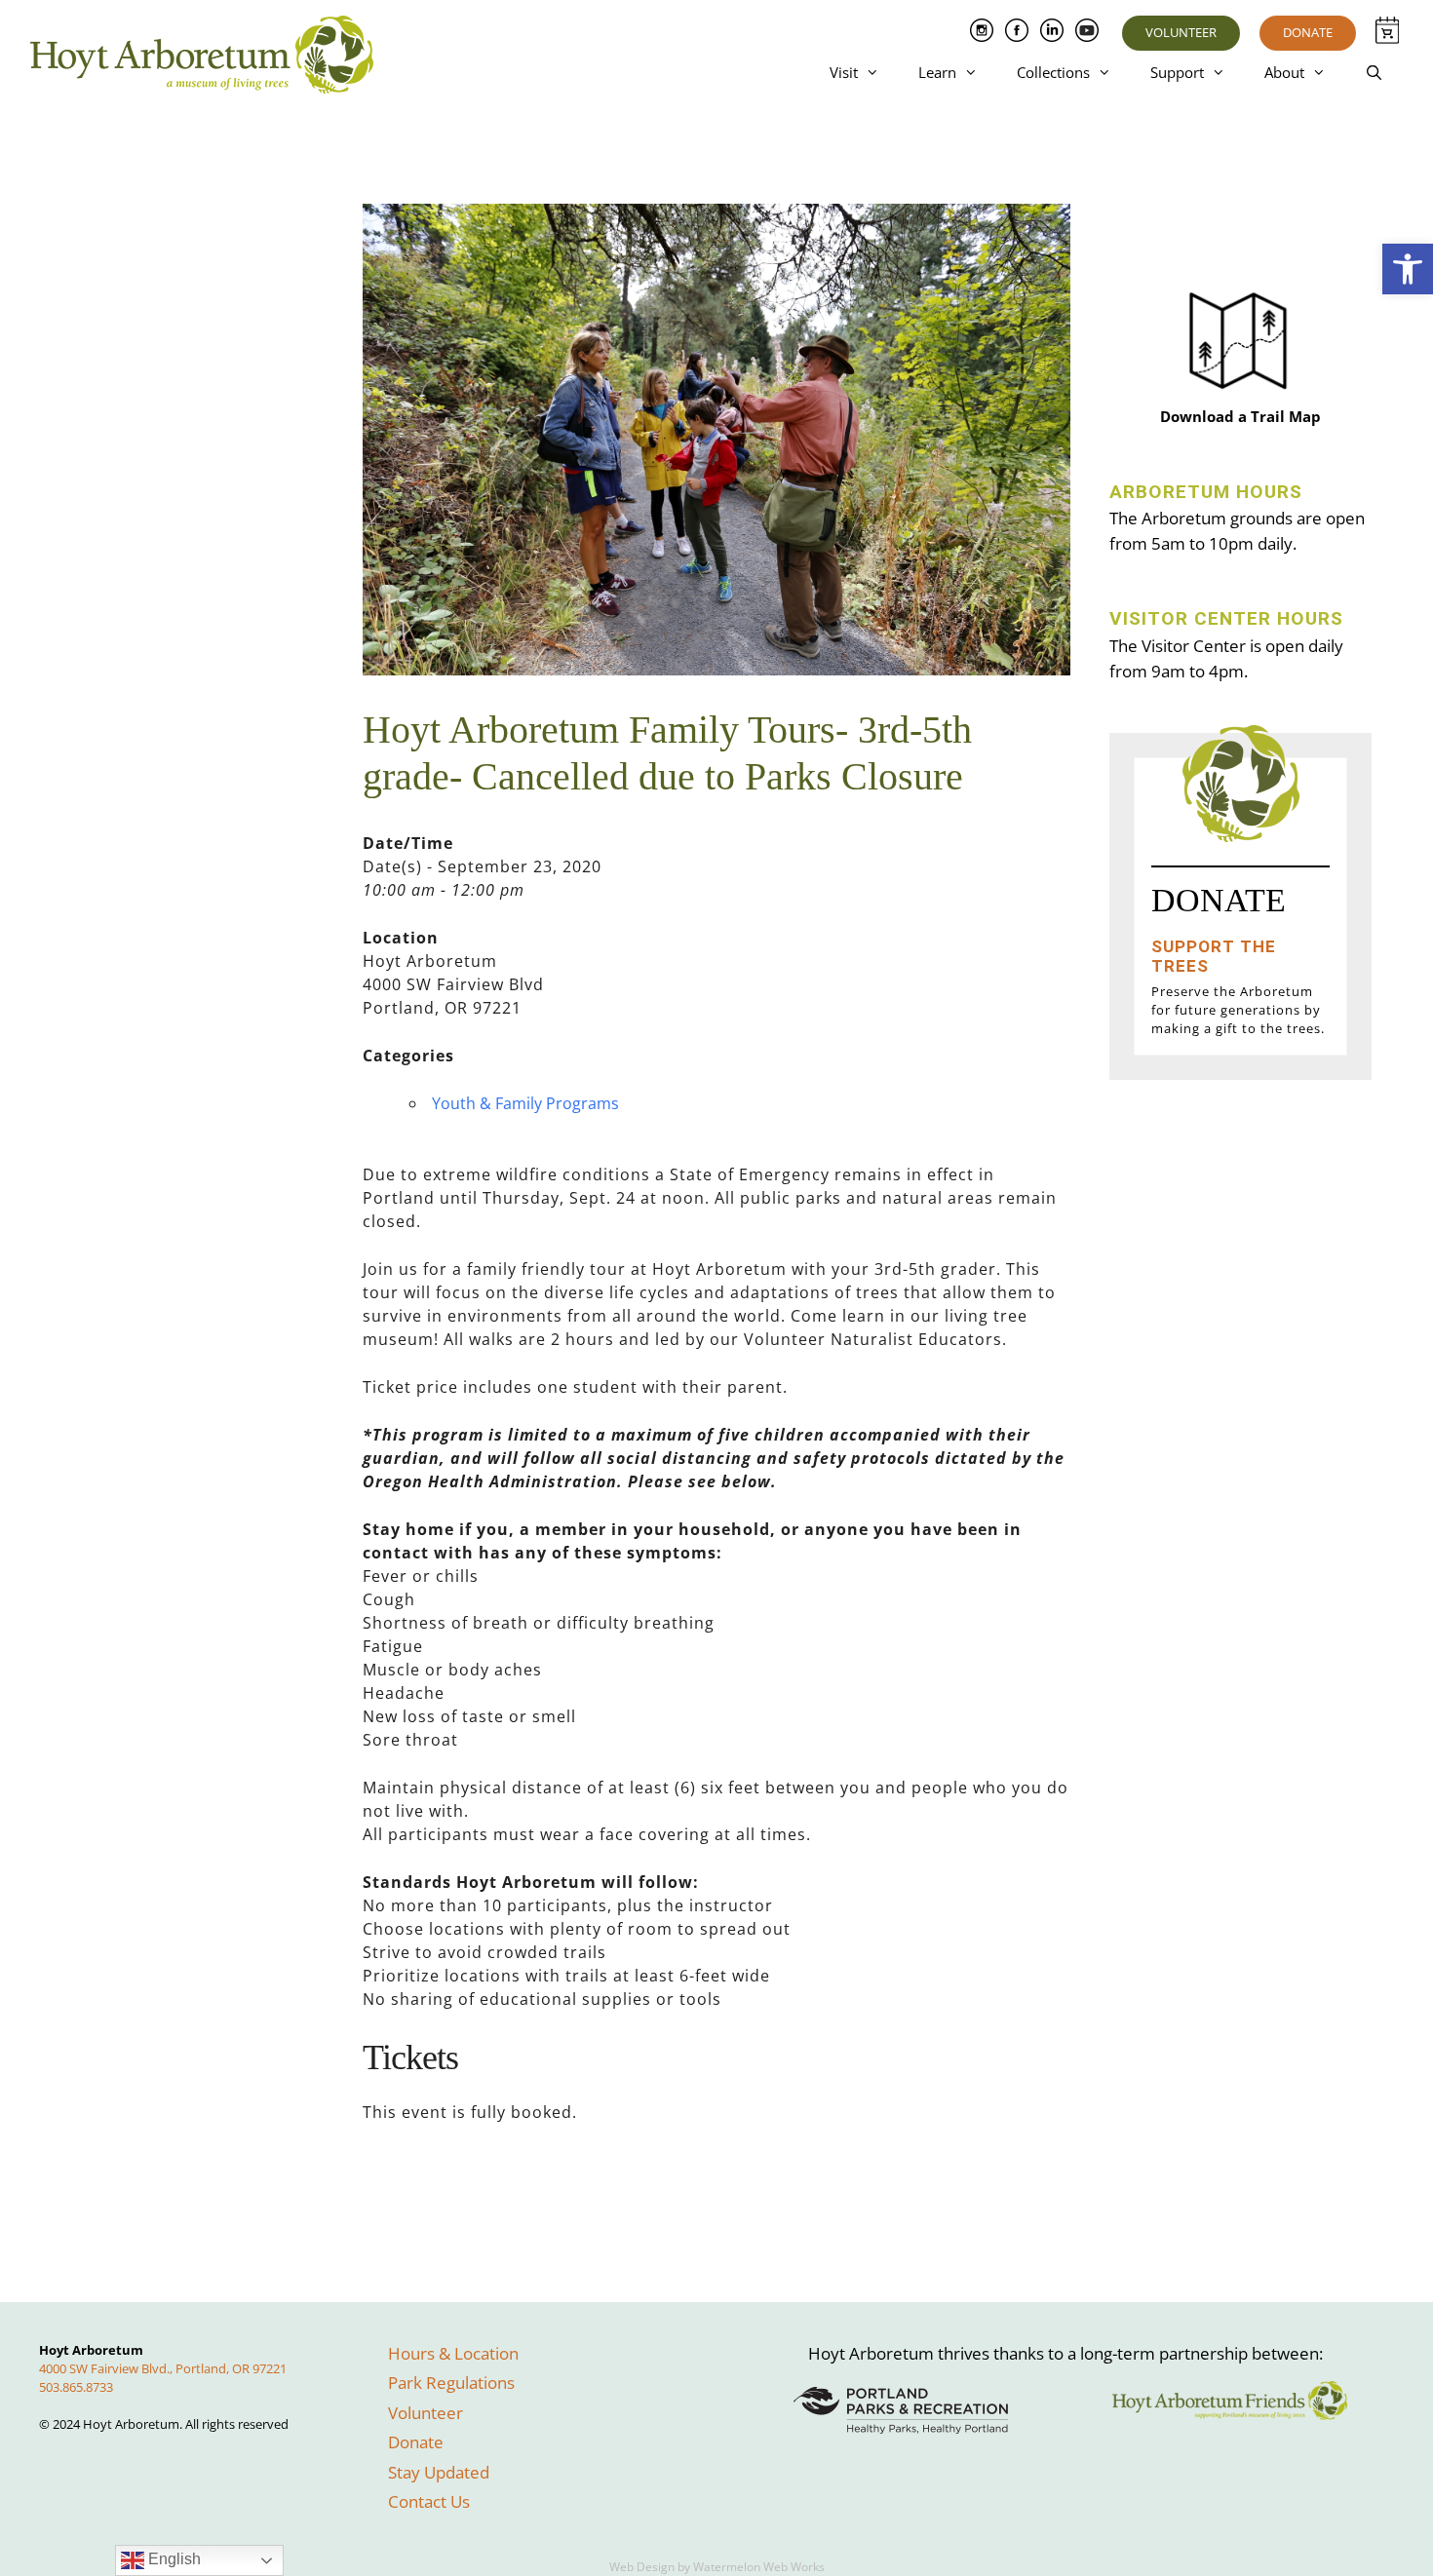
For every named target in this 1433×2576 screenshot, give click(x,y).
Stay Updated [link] (439, 2472)
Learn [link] (937, 72)
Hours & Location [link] (453, 2353)
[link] (1408, 269)
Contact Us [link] (429, 2501)
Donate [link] (1308, 32)
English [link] (173, 2559)
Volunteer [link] (1181, 32)
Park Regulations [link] (451, 2383)
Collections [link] (1053, 72)
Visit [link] (844, 72)
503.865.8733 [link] (76, 2387)
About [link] (1284, 72)
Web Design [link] (642, 2567)
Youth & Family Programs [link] (525, 1103)
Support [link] (1177, 72)
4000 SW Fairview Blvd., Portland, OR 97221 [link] (163, 2368)
